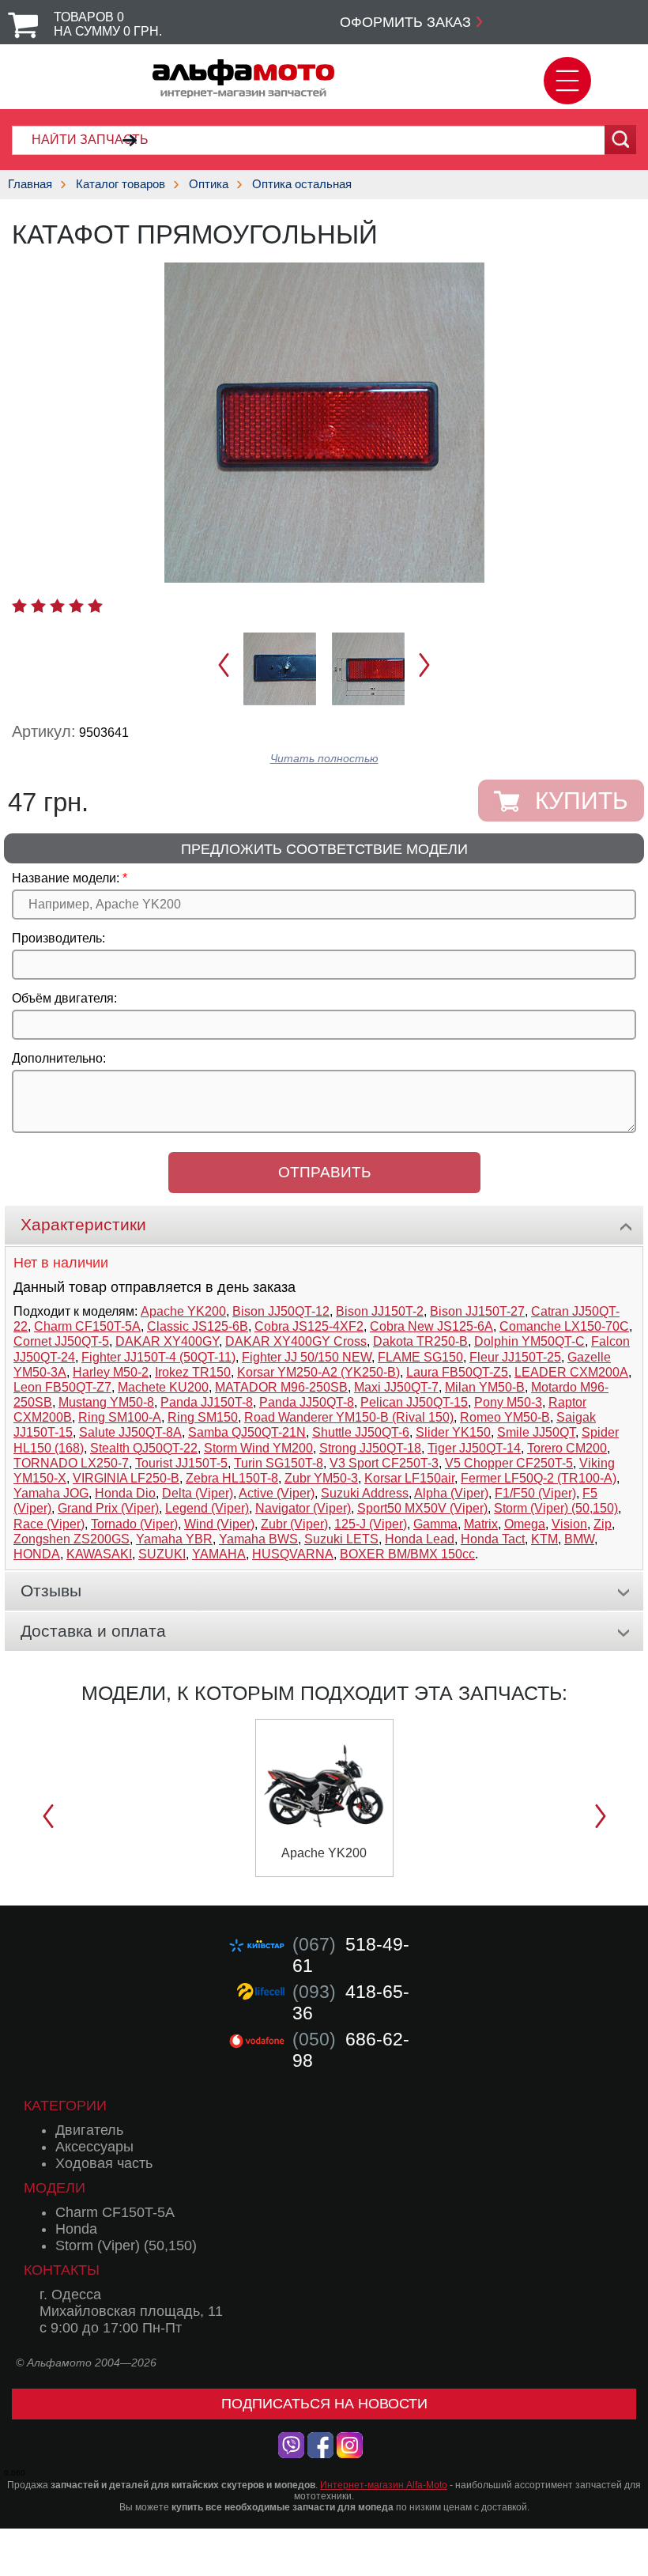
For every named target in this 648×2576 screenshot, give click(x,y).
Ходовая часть (104, 2163)
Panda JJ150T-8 (207, 1402)
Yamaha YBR (174, 1539)
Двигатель (89, 2130)
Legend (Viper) (207, 1508)
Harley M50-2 (111, 1372)
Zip (603, 1524)
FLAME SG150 (420, 1357)
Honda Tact (493, 1539)
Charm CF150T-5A (87, 1326)
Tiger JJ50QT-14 (474, 1448)
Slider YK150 (453, 1432)
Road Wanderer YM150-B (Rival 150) (349, 1417)
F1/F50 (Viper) (535, 1493)
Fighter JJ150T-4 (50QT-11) (158, 1357)
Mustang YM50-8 (106, 1402)
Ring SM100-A (120, 1417)
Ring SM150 (203, 1417)
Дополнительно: (59, 1058)
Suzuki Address (365, 1493)
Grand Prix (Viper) (108, 1508)
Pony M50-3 (508, 1402)
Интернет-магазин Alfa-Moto (384, 2485)
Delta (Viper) (198, 1493)
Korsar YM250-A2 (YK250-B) (318, 1372)
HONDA (37, 1554)
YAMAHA (219, 1554)
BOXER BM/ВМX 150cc (407, 1554)
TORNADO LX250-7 (71, 1463)
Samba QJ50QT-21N (247, 1432)
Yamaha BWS (258, 1539)
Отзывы (51, 1590)
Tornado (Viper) (134, 1524)
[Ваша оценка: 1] (19, 606)
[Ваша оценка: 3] (57, 606)
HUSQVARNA (293, 1554)
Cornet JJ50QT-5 (61, 1341)
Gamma (435, 1524)
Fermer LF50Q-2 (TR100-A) (539, 1478)
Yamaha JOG (51, 1493)
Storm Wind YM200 (258, 1448)
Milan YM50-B (485, 1387)
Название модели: (66, 878)
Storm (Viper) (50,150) (556, 1508)
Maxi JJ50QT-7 (396, 1387)
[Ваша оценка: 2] (38, 606)
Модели (55, 2188)
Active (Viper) (277, 1493)
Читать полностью (324, 759)
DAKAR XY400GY (167, 1341)
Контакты (62, 2270)
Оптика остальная (302, 184)
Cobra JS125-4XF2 (309, 1326)
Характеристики (83, 1224)
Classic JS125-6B (198, 1326)
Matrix (481, 1524)
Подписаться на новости (324, 2404)
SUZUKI (162, 1554)
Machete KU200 (163, 1387)
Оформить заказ (405, 22)
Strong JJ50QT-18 (370, 1448)
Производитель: (58, 938)
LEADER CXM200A (571, 1372)
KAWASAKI (99, 1554)
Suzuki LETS (341, 1539)
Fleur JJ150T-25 (515, 1357)
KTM (544, 1539)
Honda (76, 2229)
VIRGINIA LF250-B (126, 1478)
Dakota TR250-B (420, 1341)
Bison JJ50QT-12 (281, 1311)
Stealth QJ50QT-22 (144, 1448)
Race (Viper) (49, 1524)
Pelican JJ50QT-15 (414, 1402)
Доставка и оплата (93, 1631)
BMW (579, 1539)
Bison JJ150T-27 (477, 1311)
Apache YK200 (183, 1311)
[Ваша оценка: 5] (95, 606)
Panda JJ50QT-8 (307, 1402)
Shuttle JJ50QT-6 (361, 1432)
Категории (65, 2106)
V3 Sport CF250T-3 (384, 1463)
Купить (582, 801)
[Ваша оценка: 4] (76, 606)
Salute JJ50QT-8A (130, 1432)
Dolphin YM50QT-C (529, 1341)
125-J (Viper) (371, 1524)
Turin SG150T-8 (279, 1463)
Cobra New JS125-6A (431, 1326)
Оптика (209, 184)
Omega (525, 1524)
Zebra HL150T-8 (232, 1478)
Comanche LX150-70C (564, 1326)
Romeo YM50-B (505, 1417)
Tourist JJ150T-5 (181, 1463)
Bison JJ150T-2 (380, 1311)
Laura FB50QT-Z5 (457, 1372)
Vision (569, 1524)
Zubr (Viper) (294, 1524)
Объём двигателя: (64, 998)
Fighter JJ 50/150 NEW (307, 1357)
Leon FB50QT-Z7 (62, 1387)
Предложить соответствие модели (324, 849)
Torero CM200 (567, 1448)
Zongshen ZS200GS (72, 1539)
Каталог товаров (121, 184)
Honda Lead (420, 1539)
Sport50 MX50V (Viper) (422, 1508)
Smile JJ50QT (536, 1432)
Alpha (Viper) (451, 1493)
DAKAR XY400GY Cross (296, 1341)
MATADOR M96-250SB (281, 1387)
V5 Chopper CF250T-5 (509, 1463)
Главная (30, 184)
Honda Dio (125, 1493)
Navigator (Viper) (303, 1508)
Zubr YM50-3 (321, 1478)
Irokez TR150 (193, 1372)
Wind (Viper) (219, 1524)
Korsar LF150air (409, 1478)
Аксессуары (94, 2147)
